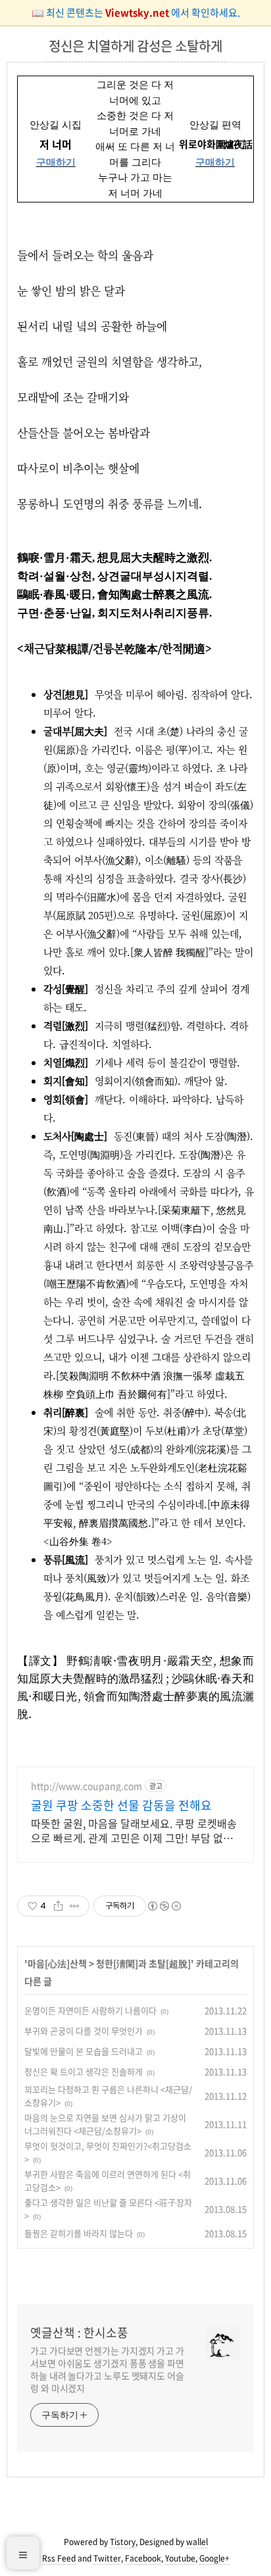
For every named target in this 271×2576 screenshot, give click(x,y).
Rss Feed (59, 2558)
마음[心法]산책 (57, 1963)
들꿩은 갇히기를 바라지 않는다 (79, 2233)
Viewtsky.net (138, 12)
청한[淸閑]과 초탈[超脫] (143, 1963)
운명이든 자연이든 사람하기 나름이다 (90, 2010)
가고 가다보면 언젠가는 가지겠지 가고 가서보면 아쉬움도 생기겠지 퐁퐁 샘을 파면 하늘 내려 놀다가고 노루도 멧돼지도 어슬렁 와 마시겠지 (107, 2369)
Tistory (123, 2542)
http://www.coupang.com (86, 1786)
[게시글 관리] (75, 1906)
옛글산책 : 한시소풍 (79, 2333)
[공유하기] (58, 1906)
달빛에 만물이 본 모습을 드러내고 (84, 2051)
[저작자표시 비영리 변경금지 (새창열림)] (164, 1906)
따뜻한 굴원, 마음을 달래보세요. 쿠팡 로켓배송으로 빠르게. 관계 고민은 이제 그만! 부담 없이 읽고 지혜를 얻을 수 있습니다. (134, 1830)
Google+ (214, 2558)
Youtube (180, 2558)
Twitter (107, 2558)
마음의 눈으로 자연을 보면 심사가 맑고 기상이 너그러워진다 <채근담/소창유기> (105, 2124)
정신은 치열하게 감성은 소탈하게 (135, 46)
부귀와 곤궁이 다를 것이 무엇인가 (84, 2031)
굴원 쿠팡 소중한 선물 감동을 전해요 (121, 1805)
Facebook (143, 2558)
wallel (197, 2542)
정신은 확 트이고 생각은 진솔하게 (84, 2071)
